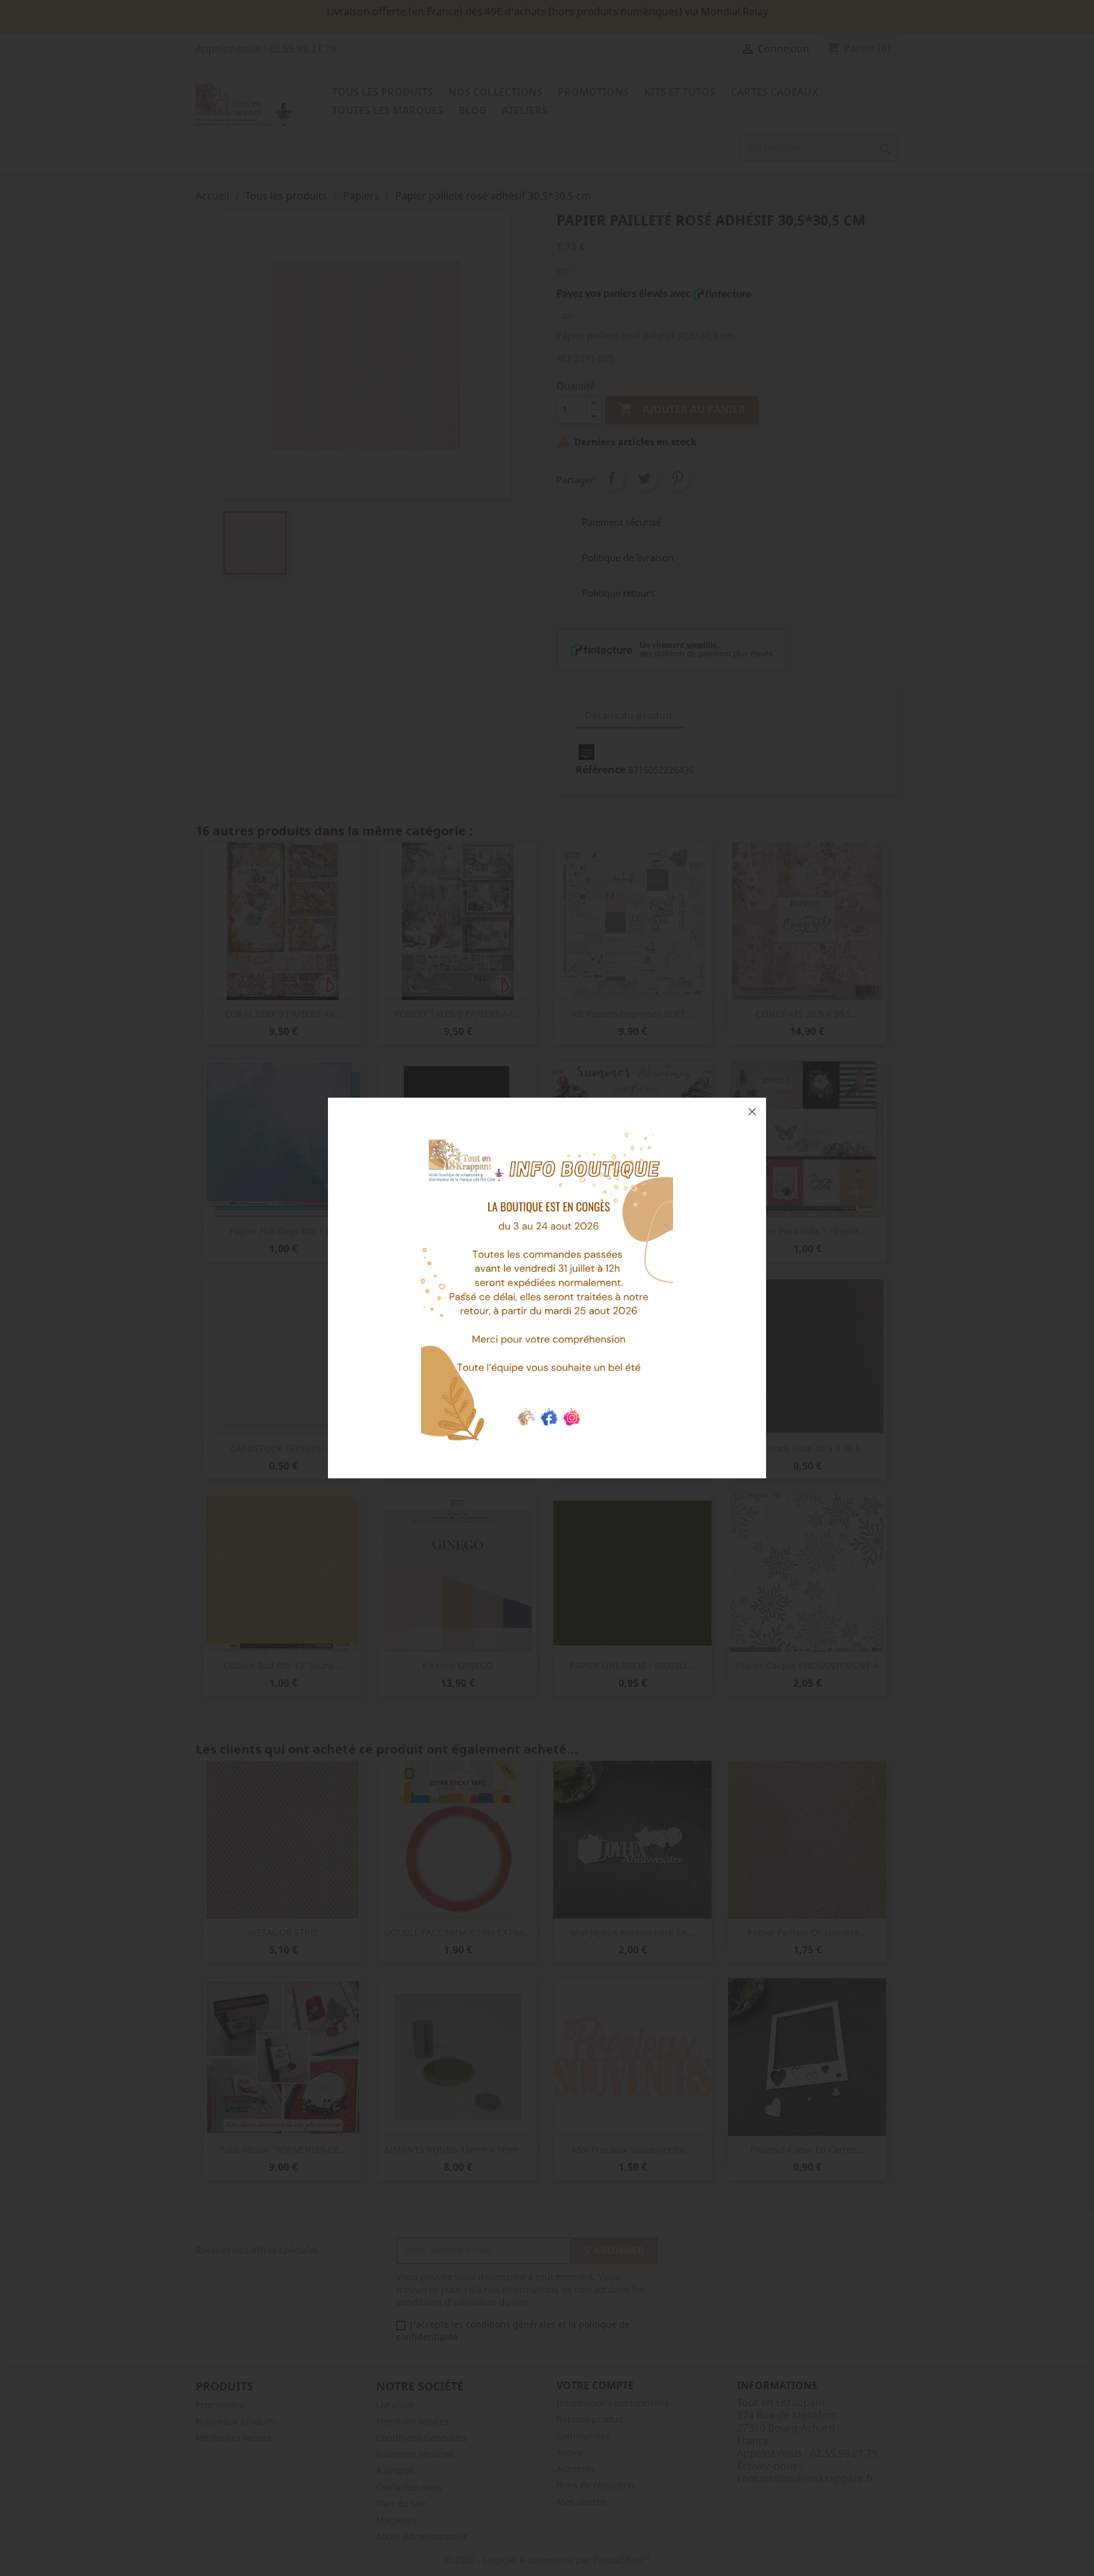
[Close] (752, 1112)
